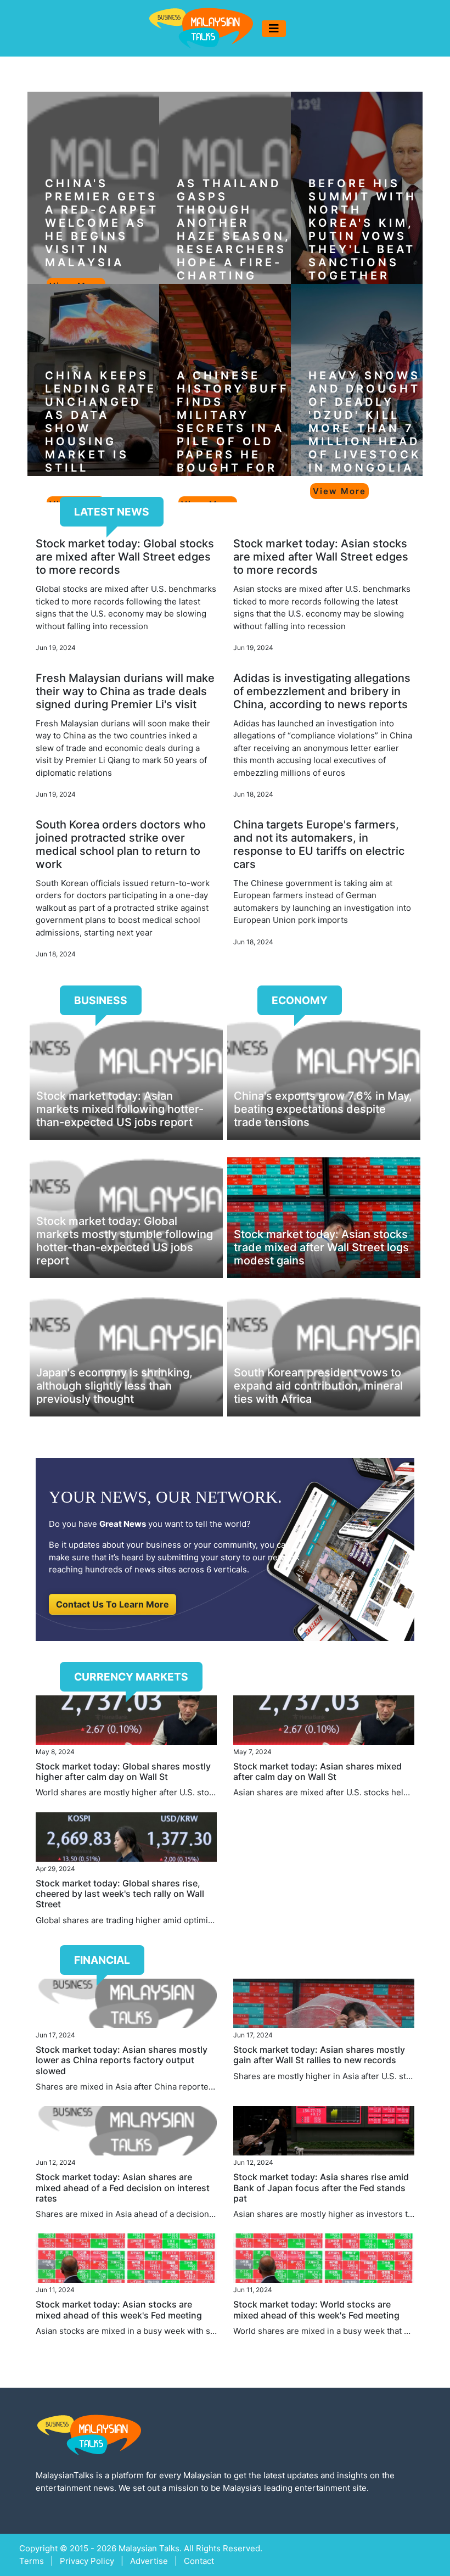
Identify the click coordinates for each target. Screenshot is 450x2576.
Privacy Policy (87, 2561)
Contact (199, 2561)
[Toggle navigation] (274, 29)
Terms (32, 2561)
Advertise (149, 2561)
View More (339, 491)
